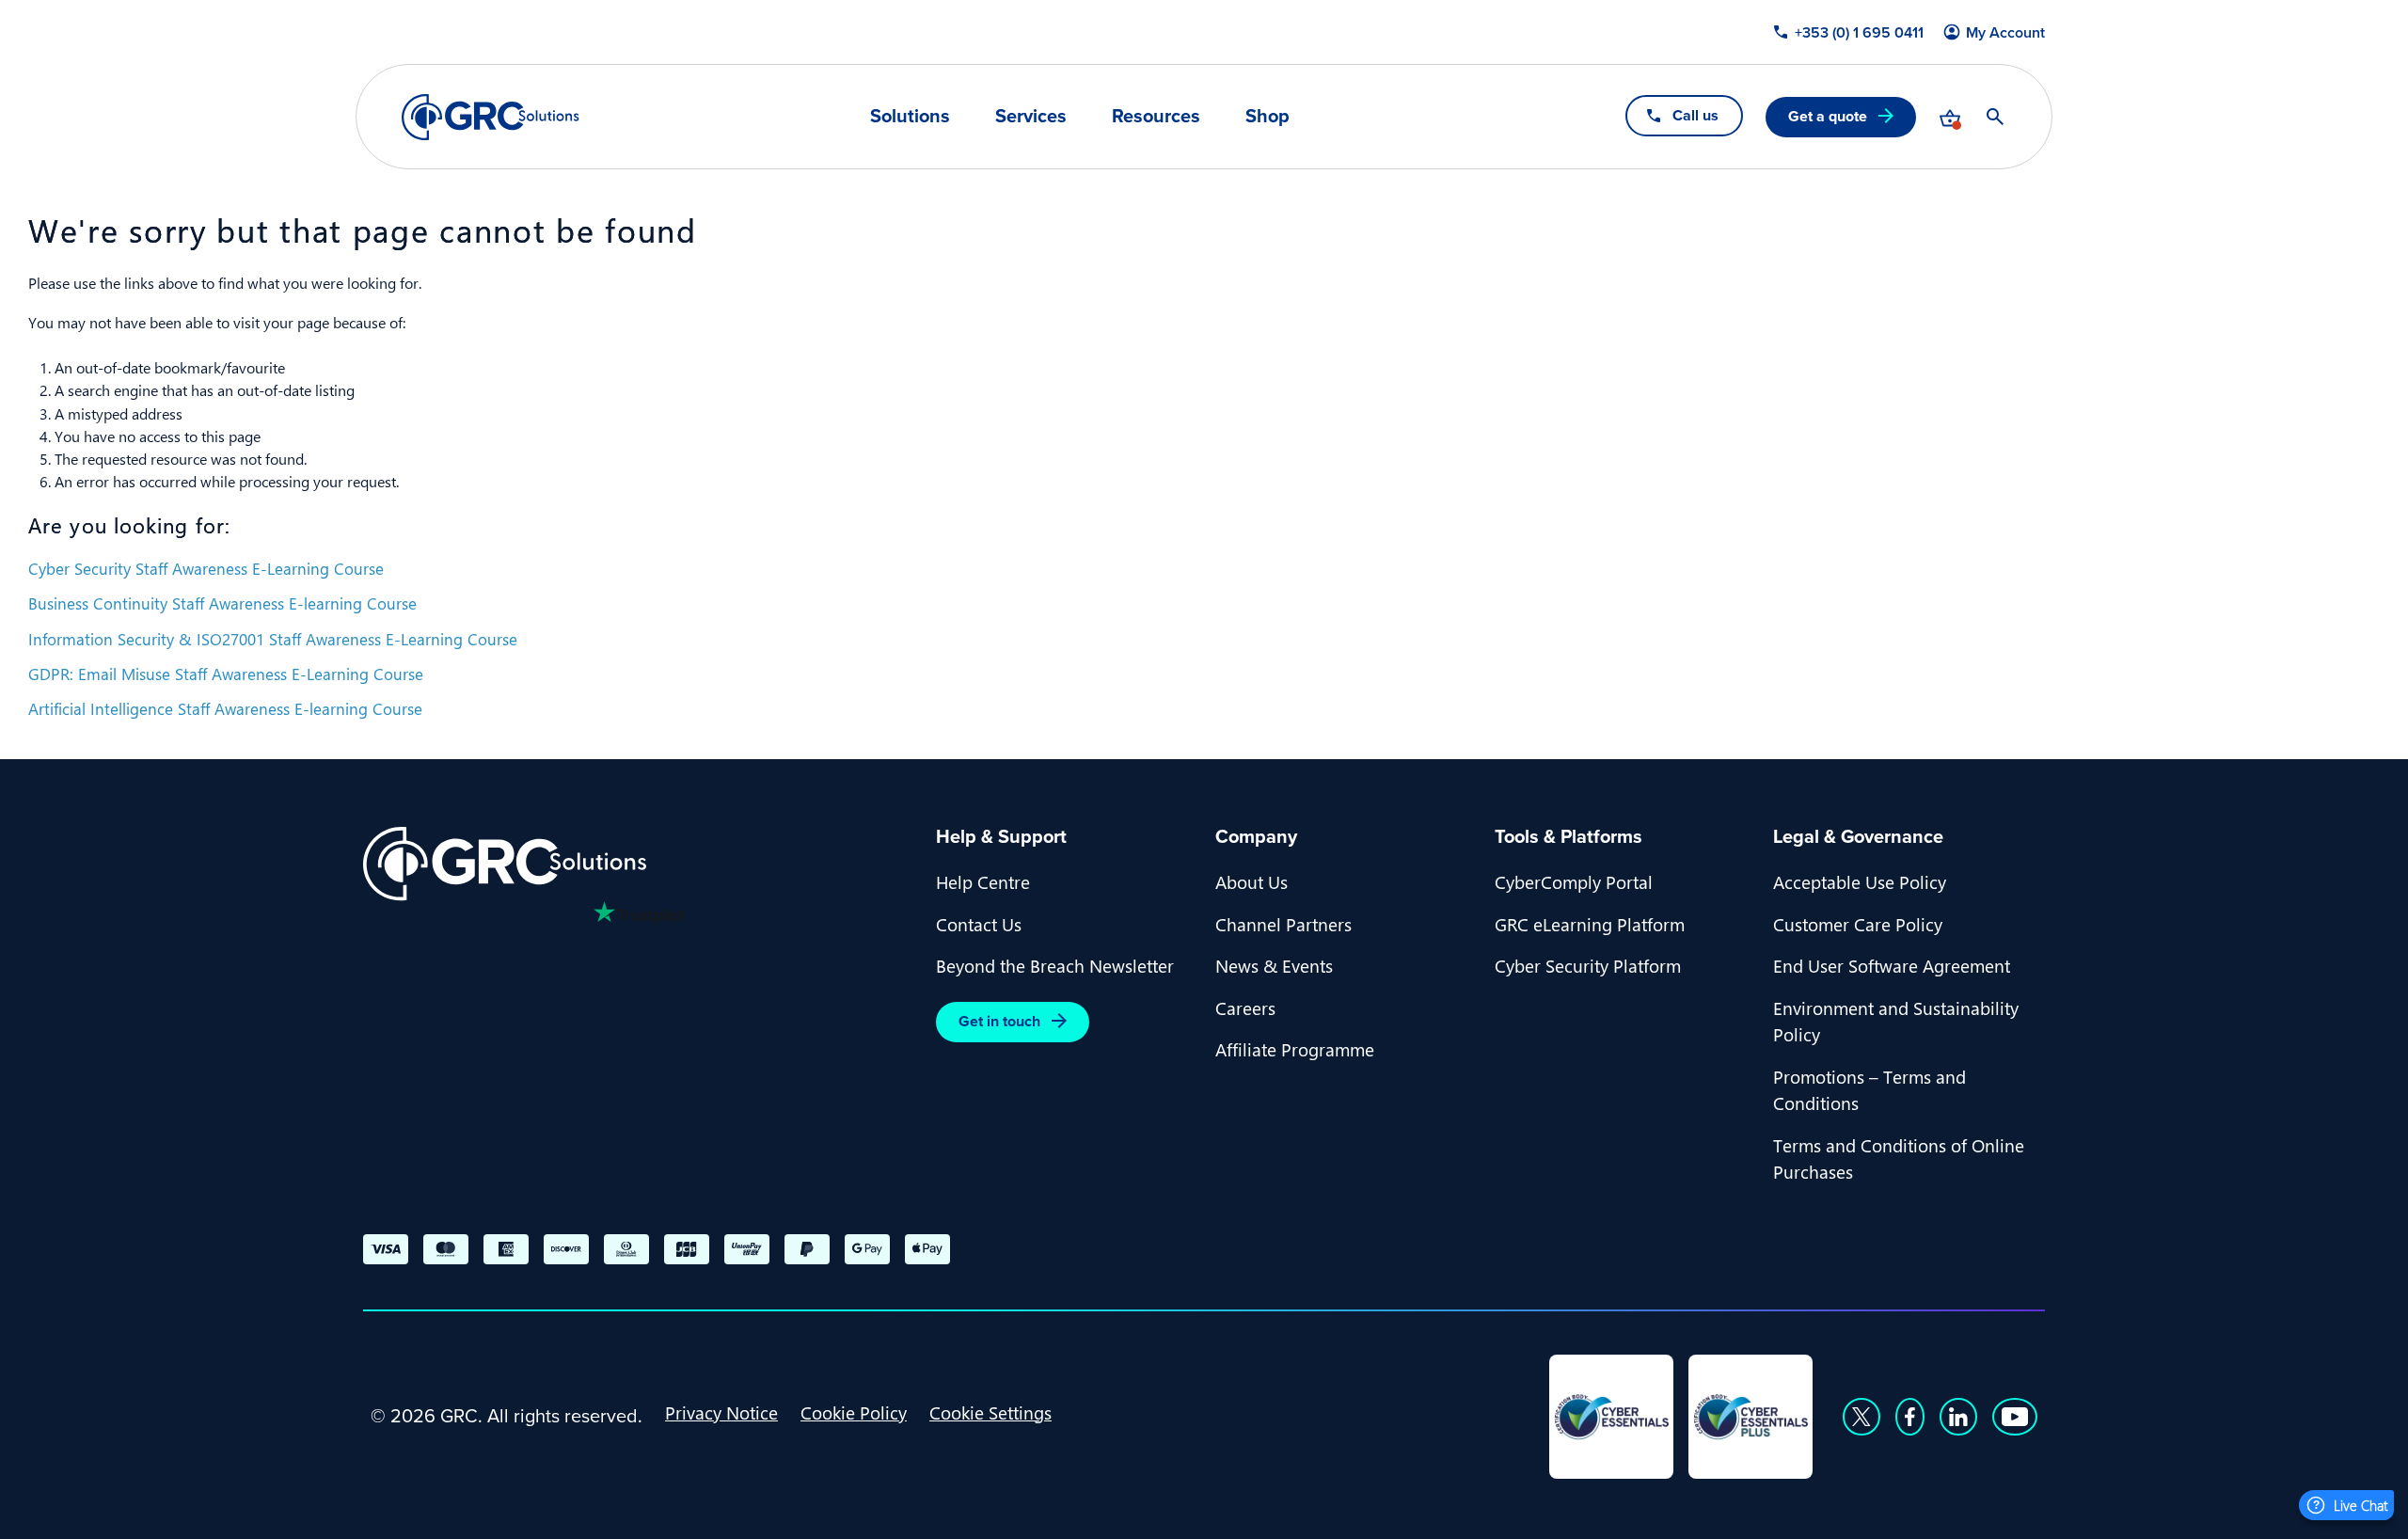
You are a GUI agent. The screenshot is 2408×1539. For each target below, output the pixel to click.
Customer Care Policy (1858, 924)
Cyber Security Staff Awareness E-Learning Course (206, 568)
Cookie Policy (854, 1412)
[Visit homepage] (491, 117)
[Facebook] (1910, 1417)
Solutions (910, 116)
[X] (1861, 1417)
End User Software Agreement (1892, 965)
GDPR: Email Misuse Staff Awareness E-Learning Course (226, 674)
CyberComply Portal (1574, 881)
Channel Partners (1283, 924)
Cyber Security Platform (1588, 965)
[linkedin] (1958, 1417)
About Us (1252, 881)
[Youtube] (2015, 1417)
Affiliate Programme (1295, 1049)
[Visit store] (1950, 117)
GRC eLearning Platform (1590, 924)
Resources (1156, 116)
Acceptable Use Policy (1860, 881)
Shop (1267, 116)
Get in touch (999, 1021)
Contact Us (979, 924)
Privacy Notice (721, 1412)
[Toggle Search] (1995, 117)
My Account (2005, 33)
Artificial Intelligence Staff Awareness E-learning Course (225, 708)
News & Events (1274, 965)
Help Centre (983, 881)
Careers (1245, 1007)
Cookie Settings (990, 1412)
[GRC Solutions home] (638, 864)
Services (1031, 116)
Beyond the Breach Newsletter (1055, 965)
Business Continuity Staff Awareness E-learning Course (222, 603)
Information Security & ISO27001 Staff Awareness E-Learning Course (273, 639)
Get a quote (1828, 116)
